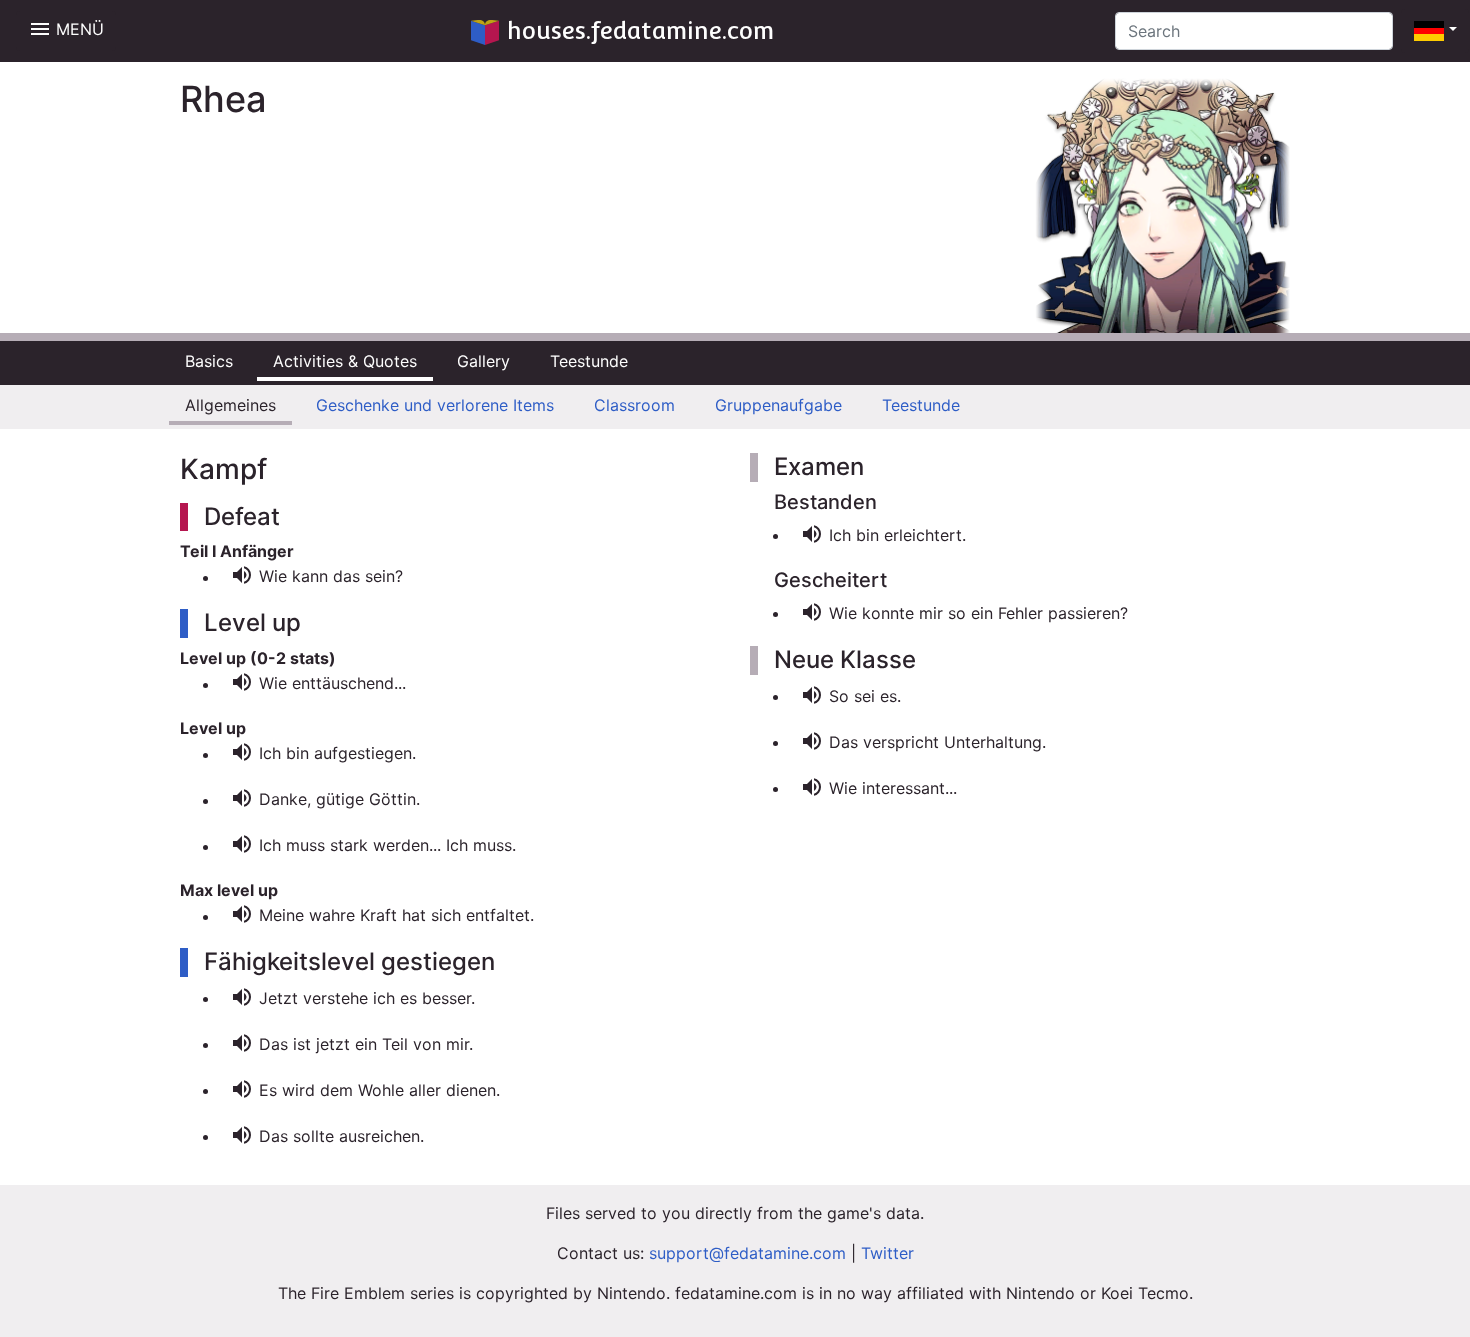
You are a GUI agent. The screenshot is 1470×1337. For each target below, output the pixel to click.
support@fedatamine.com (747, 1253)
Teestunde (589, 361)
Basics (209, 361)
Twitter (887, 1253)
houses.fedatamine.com (640, 30)
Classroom (634, 405)
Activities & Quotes (345, 361)
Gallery (483, 361)
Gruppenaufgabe (778, 405)
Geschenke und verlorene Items (435, 405)
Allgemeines (230, 405)
